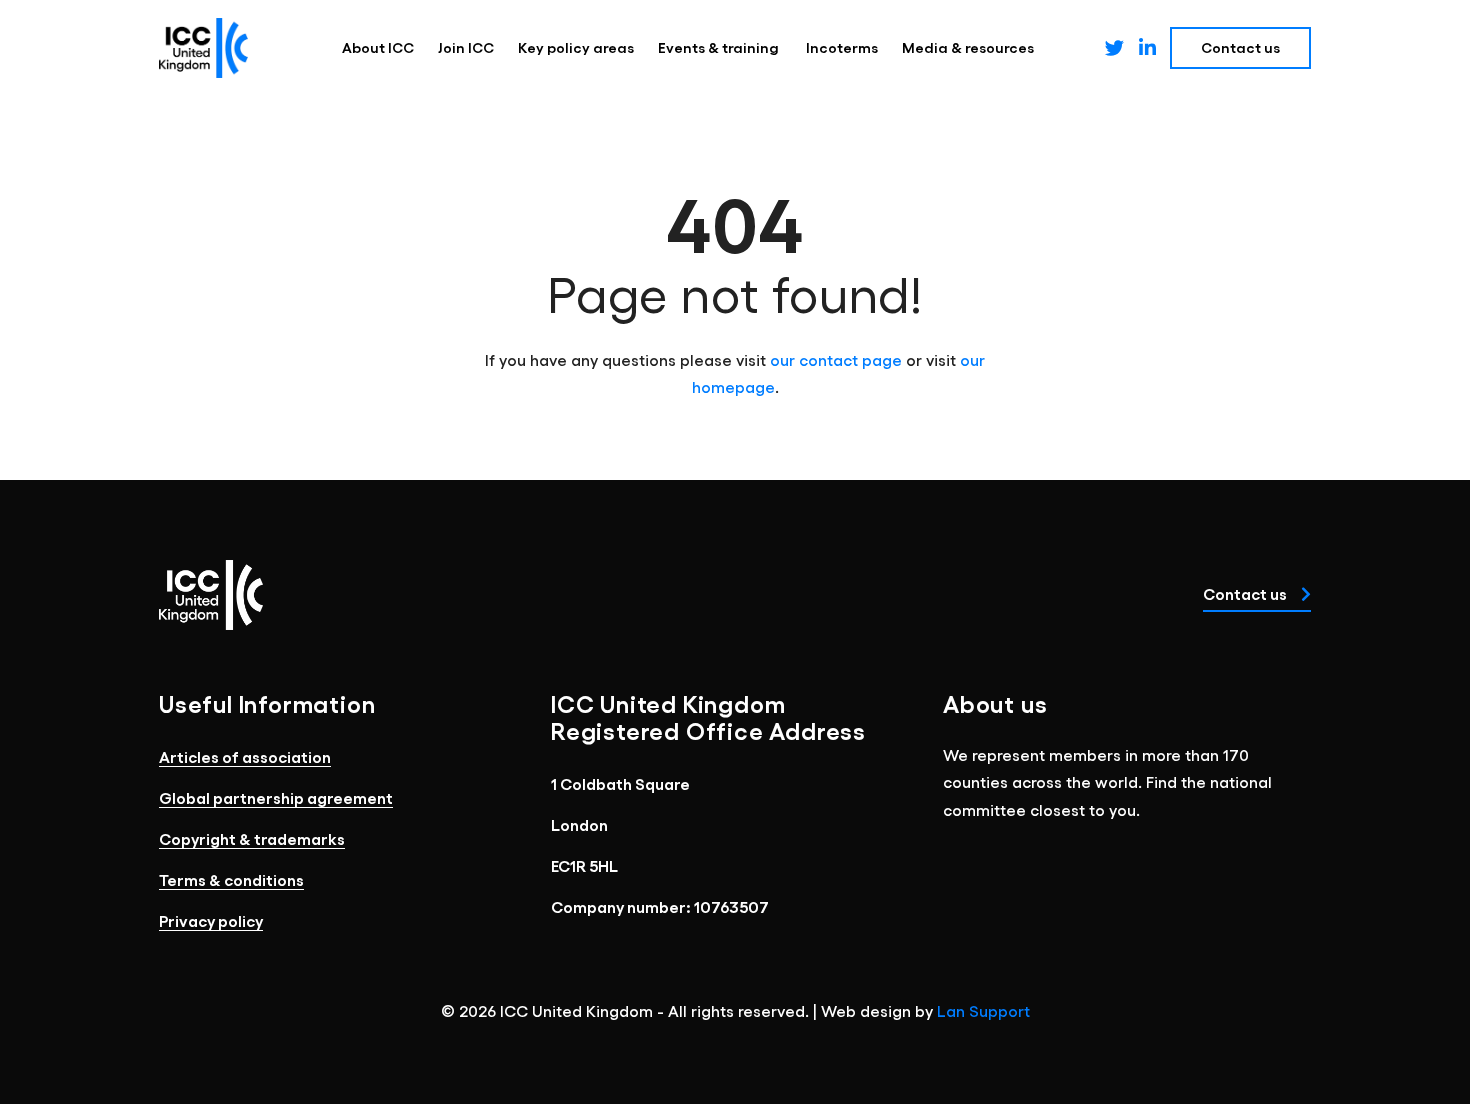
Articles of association (245, 756)
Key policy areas (576, 47)
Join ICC (466, 47)
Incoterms (842, 47)
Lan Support (983, 1010)
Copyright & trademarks (252, 838)
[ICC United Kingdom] (203, 48)
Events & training (720, 47)
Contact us (1246, 593)
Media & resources (968, 47)
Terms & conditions (231, 879)
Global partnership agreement (276, 797)
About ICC (378, 47)
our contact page (836, 359)
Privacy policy (211, 920)
